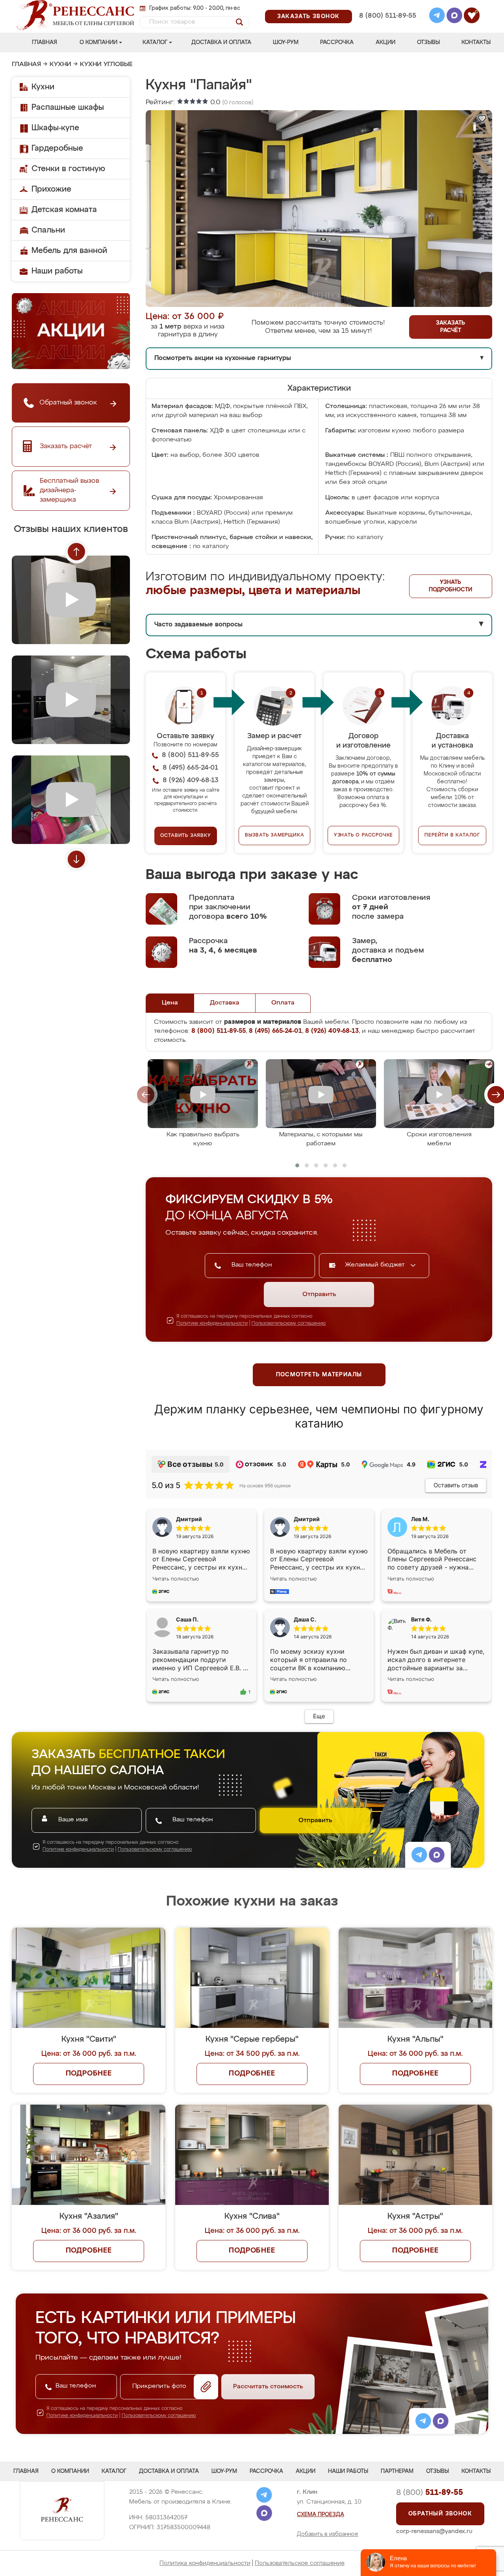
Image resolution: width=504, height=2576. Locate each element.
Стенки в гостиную (68, 169)
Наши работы (57, 271)
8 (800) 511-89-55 (388, 16)
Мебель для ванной (69, 251)
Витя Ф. (421, 1619)
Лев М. (420, 1519)
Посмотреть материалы (319, 1375)
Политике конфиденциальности (212, 1324)
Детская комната (64, 210)
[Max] (454, 17)
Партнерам (397, 2471)
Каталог (155, 42)
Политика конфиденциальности (205, 2563)
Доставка (225, 1003)
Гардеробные (57, 148)
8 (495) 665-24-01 (387, 6)
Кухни (60, 65)
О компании (98, 42)
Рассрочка (337, 42)
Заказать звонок (309, 17)
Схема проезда (321, 2515)
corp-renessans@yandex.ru (434, 2531)
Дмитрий (307, 1519)
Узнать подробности (450, 586)
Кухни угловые (106, 65)
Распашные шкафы (68, 107)
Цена (170, 1003)
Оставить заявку (186, 836)
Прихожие (51, 189)
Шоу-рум (286, 42)
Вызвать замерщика (275, 835)
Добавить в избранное (328, 2534)
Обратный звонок (440, 2514)
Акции (385, 42)
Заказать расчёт (450, 327)
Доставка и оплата (221, 42)
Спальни (48, 230)
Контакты (476, 42)
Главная (44, 42)
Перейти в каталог (452, 835)
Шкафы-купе (55, 128)
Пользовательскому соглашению (289, 1324)
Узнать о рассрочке (363, 835)
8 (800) (430, 2493)
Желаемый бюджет (376, 1265)
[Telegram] (437, 17)
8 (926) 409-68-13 (387, 26)
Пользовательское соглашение (300, 2563)
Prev (76, 552)
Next (76, 859)
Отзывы (428, 42)
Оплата (283, 1003)
